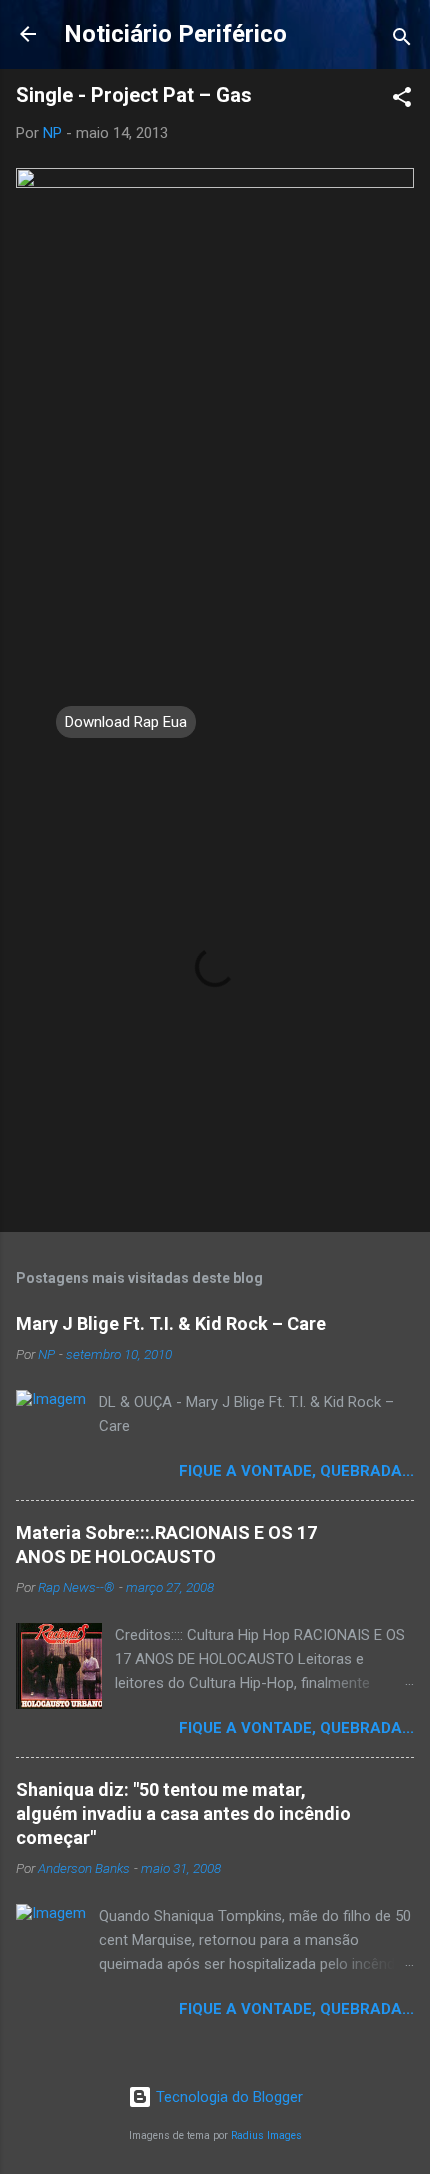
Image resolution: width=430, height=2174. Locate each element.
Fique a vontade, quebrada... (296, 1471)
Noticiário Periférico (175, 34)
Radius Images (266, 2135)
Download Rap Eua (126, 722)
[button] (402, 100)
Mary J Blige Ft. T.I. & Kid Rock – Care (171, 1323)
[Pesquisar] (402, 40)
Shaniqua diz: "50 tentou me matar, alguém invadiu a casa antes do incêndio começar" (183, 1813)
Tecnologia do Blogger (227, 2097)
